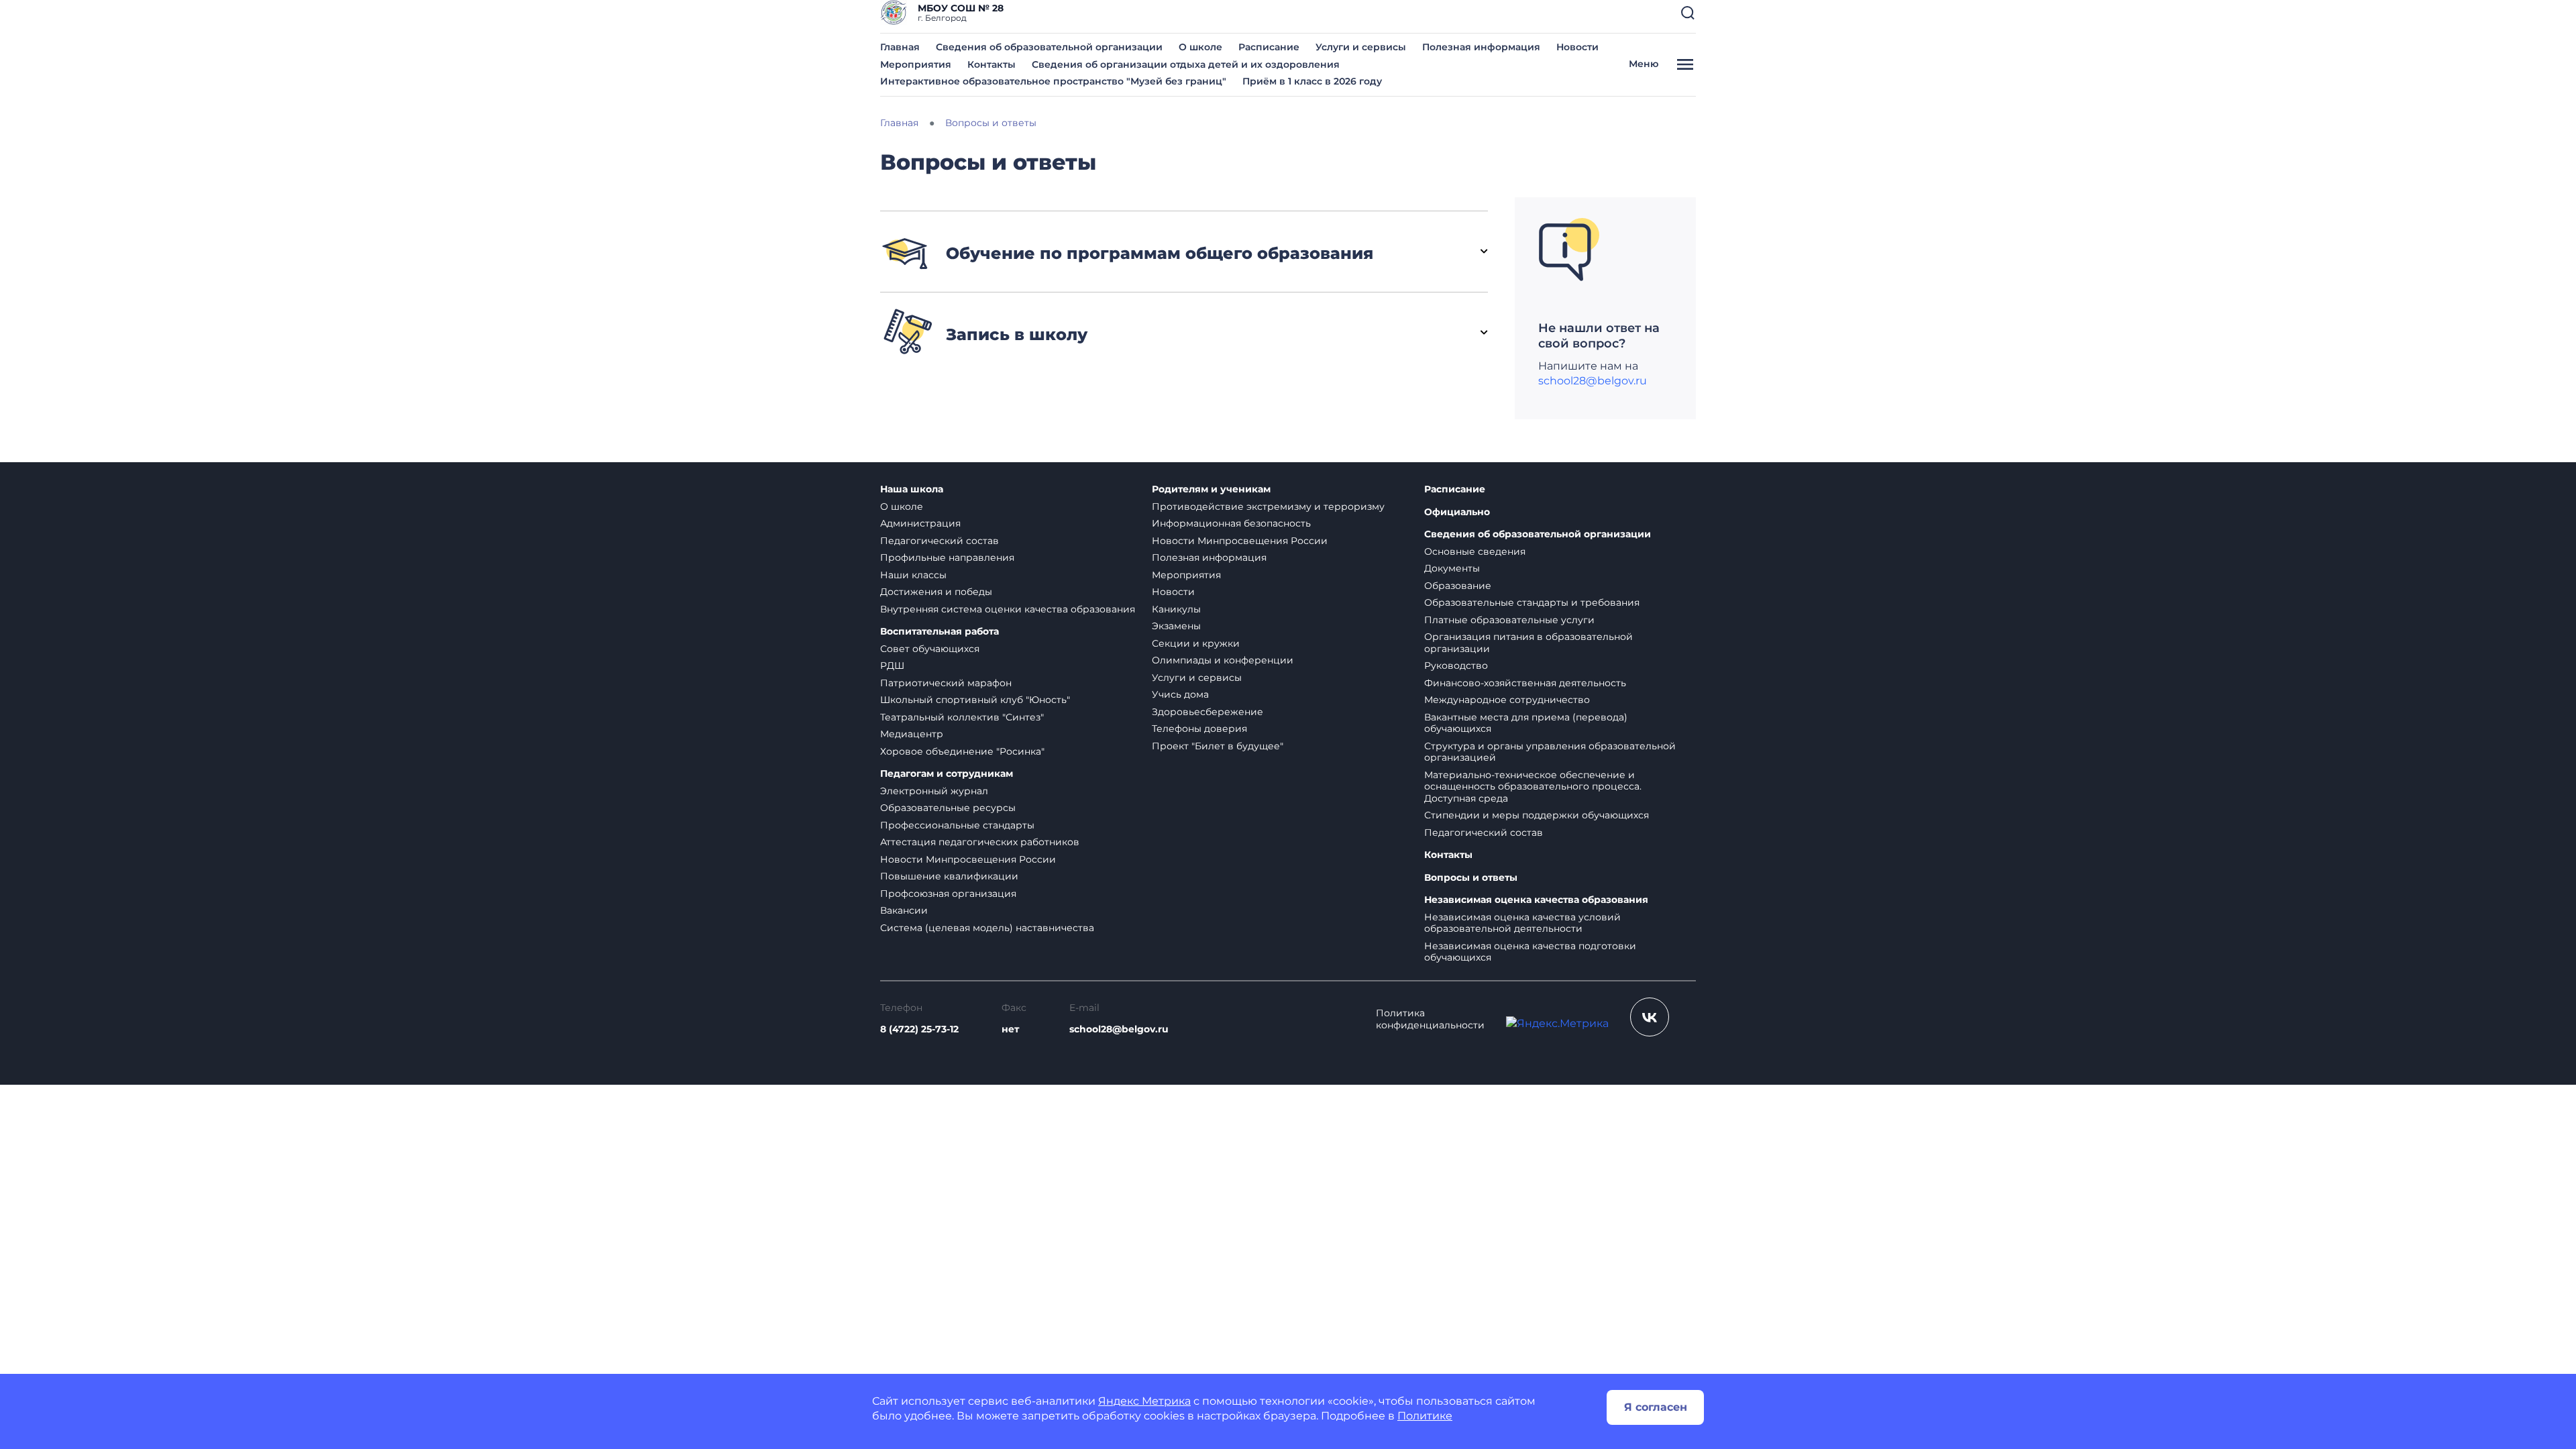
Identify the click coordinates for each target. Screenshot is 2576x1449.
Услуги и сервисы (1361, 47)
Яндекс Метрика (1144, 1401)
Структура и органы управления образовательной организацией (1550, 752)
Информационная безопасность (1231, 523)
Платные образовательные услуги (1509, 620)
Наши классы (913, 575)
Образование (1458, 586)
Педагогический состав (940, 541)
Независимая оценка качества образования (1536, 900)
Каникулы (1176, 609)
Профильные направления (947, 557)
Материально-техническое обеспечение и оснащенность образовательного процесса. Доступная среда (1533, 787)
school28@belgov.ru (1593, 381)
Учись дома (1180, 694)
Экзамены (1176, 626)
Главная (900, 47)
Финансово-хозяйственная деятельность (1525, 683)
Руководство (1456, 665)
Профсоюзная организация (948, 894)
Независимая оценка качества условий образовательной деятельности (1522, 923)
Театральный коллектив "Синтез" (962, 717)
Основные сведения (1475, 551)
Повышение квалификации (949, 876)
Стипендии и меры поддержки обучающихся (1537, 815)
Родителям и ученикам (1211, 489)
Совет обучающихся (930, 649)
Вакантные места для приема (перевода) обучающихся (1526, 723)
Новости (1577, 47)
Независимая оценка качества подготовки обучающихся (1530, 952)
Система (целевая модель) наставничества (987, 928)
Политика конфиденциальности (1430, 1019)
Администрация (920, 523)
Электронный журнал (934, 791)
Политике (1425, 1416)
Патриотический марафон (946, 683)
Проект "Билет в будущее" (1218, 746)
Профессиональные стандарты (957, 825)
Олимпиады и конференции (1223, 660)
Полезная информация (1481, 47)
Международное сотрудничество (1507, 700)
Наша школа (912, 489)
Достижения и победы (936, 592)
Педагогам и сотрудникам (947, 774)
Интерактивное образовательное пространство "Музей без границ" (1053, 81)
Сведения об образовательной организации (1049, 47)
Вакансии (904, 910)
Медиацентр (912, 734)
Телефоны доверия (1199, 729)
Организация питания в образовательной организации (1528, 643)
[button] (1688, 13)
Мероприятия (916, 64)
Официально (1457, 512)
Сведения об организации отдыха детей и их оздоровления (1186, 64)
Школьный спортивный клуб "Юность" (975, 700)
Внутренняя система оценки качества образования (1008, 609)
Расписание (1269, 47)
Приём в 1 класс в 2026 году (1312, 81)
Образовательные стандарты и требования (1532, 602)
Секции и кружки (1196, 643)
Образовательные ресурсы (948, 808)
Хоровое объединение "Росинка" (962, 751)
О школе (1200, 47)
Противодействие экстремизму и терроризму (1268, 506)
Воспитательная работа (940, 632)
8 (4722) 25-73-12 (919, 1029)
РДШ (892, 665)
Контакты (991, 64)
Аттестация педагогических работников (980, 842)
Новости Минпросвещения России (968, 859)
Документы (1452, 568)
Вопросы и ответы (1471, 878)
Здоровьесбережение (1207, 712)
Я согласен (1656, 1407)
